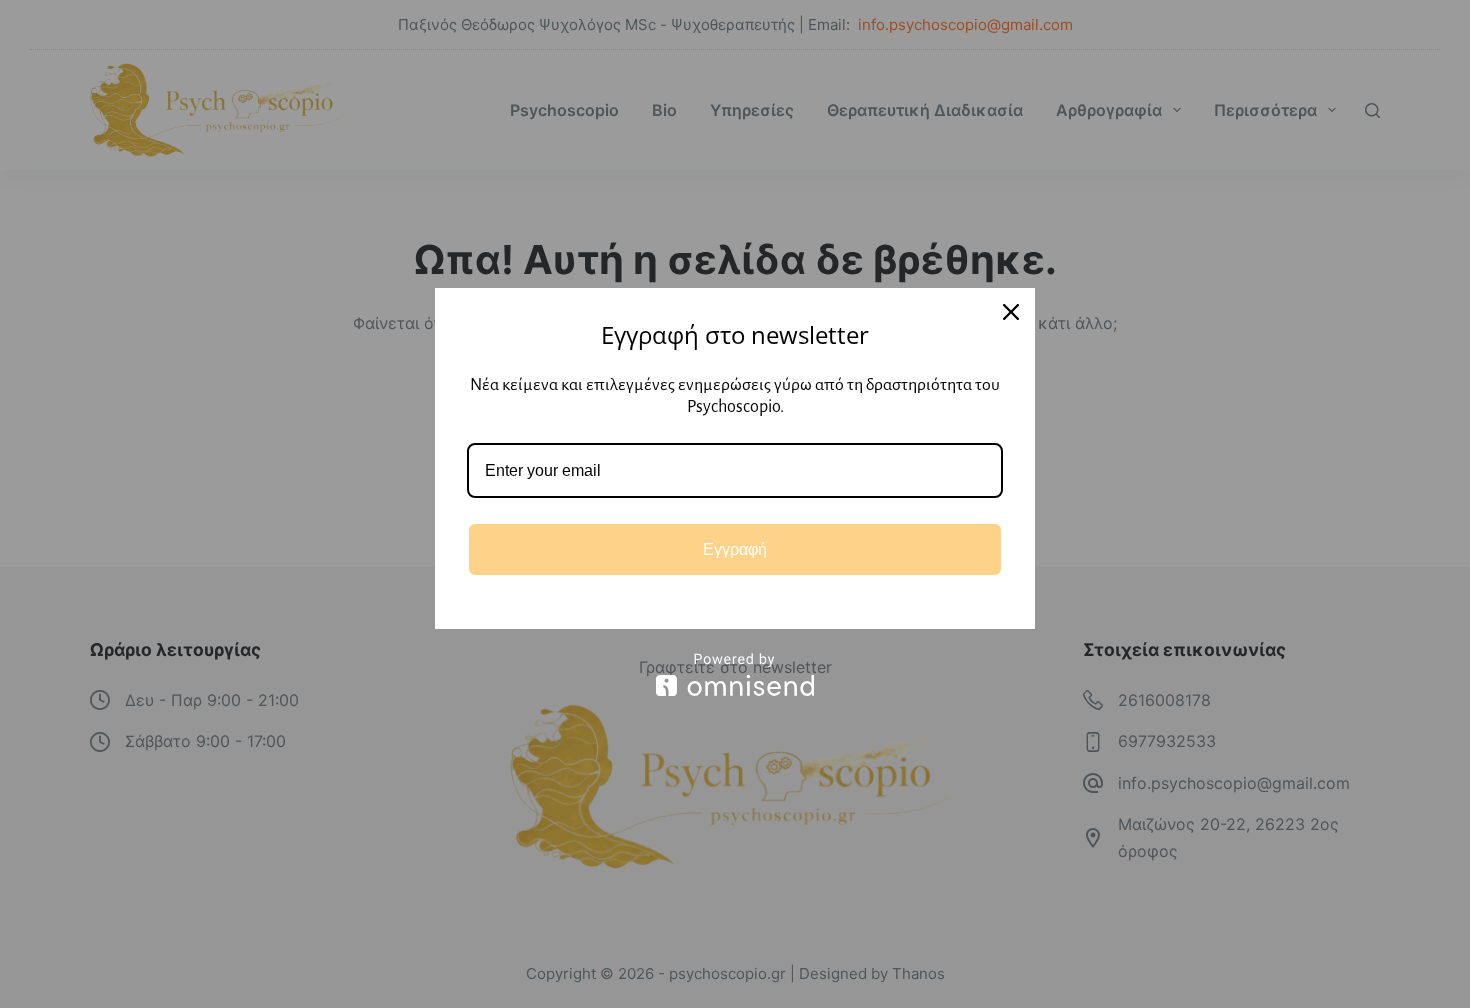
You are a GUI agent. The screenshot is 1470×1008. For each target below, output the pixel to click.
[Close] (1011, 312)
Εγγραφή (735, 549)
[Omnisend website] (735, 674)
